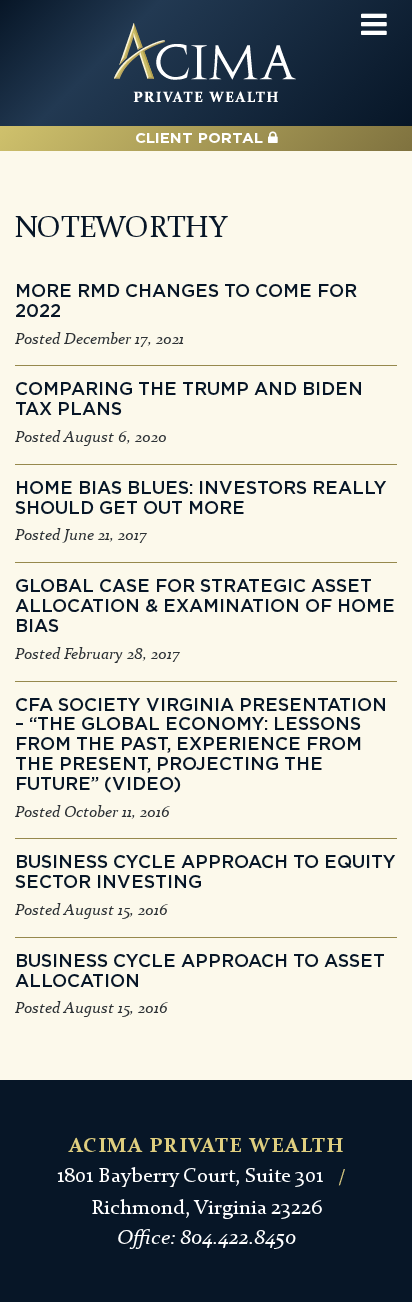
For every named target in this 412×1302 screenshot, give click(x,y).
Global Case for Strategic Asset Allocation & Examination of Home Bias (205, 607)
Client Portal (201, 138)
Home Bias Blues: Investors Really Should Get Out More (201, 499)
